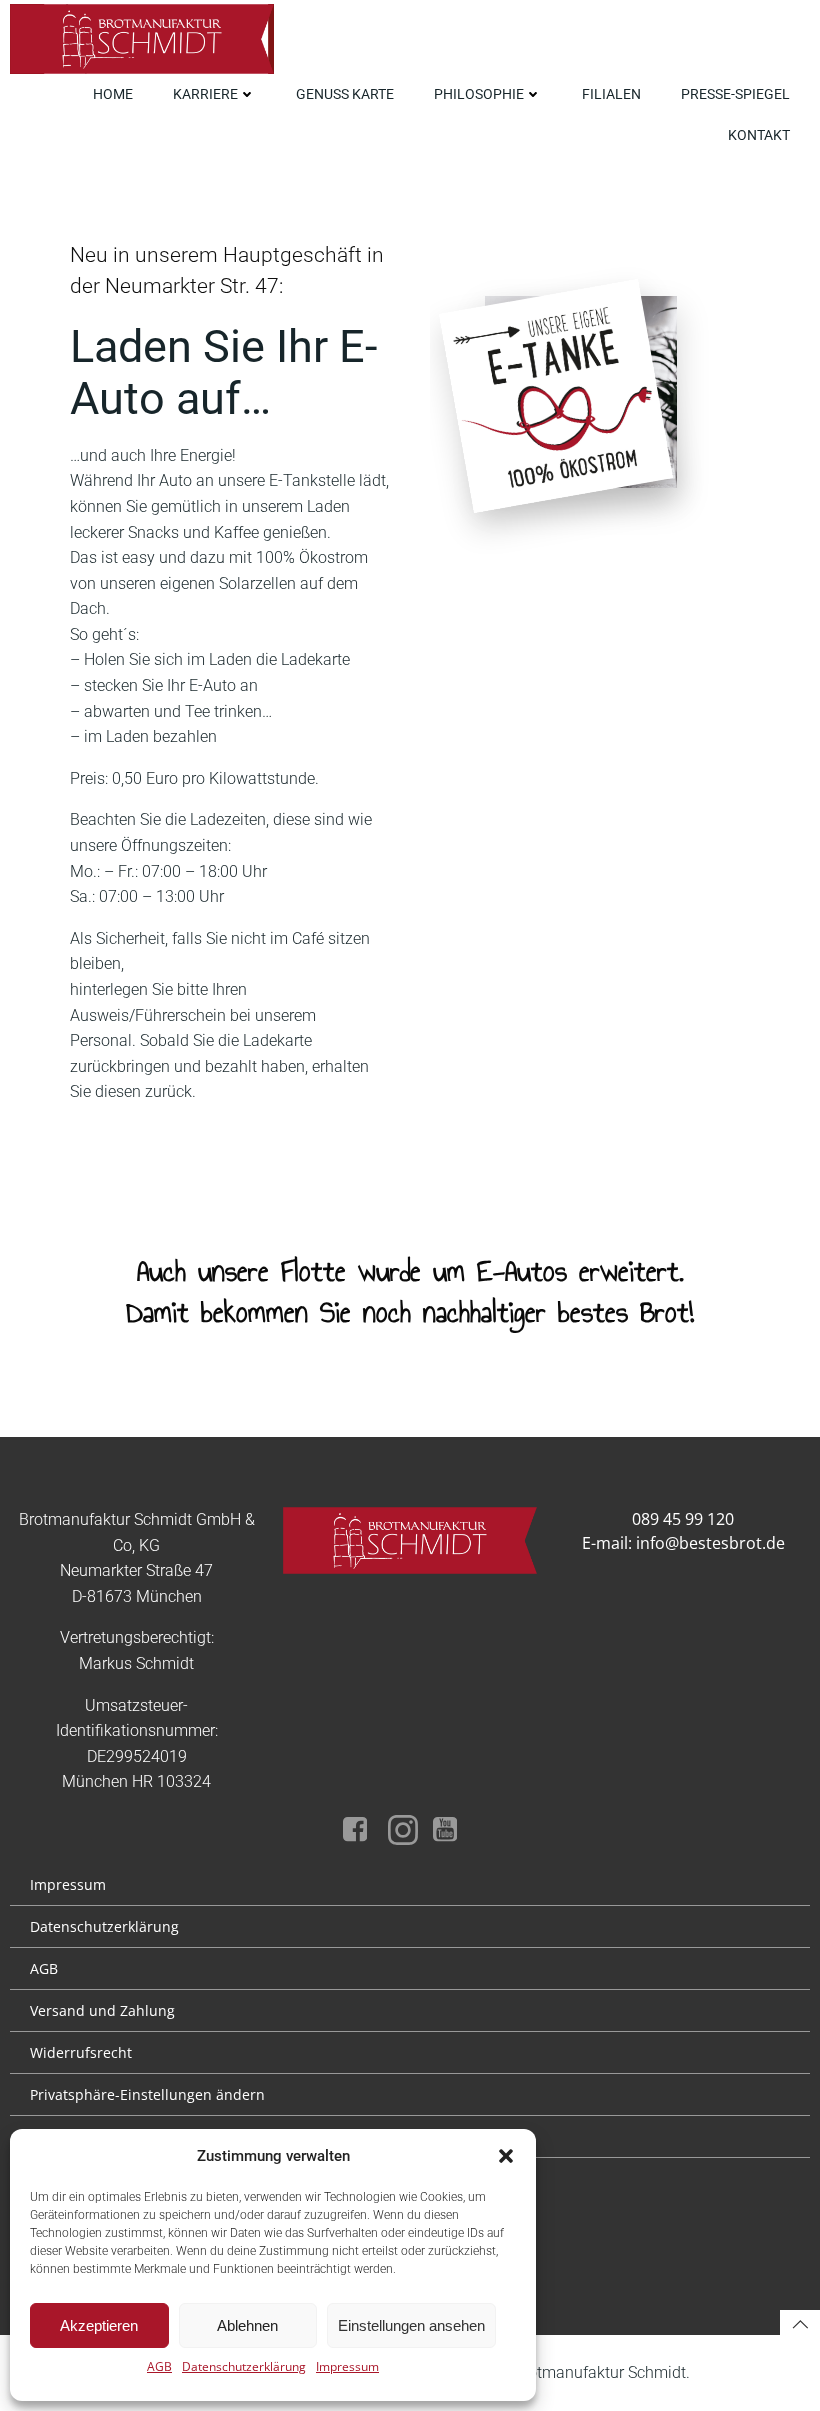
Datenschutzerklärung (244, 2366)
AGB (159, 2366)
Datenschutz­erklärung (104, 1926)
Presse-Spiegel (735, 94)
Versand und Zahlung (102, 2010)
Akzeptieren (99, 2325)
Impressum (347, 2366)
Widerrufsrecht (81, 2052)
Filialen (611, 94)
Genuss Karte (345, 94)
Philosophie (479, 94)
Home (113, 94)
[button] (506, 2156)
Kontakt (759, 135)
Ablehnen (247, 2325)
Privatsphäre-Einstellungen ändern (147, 2094)
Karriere (205, 94)
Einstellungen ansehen (411, 2325)
